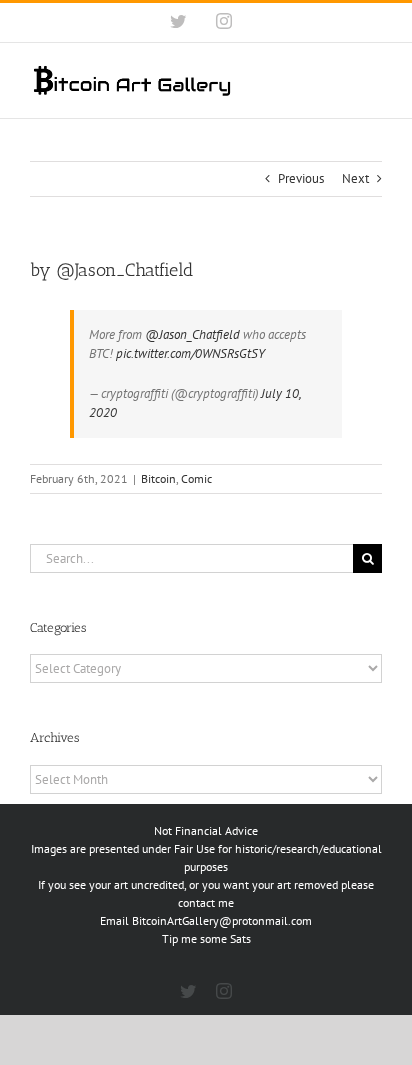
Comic (196, 478)
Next (355, 178)
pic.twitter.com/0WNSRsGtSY (190, 353)
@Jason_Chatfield (192, 334)
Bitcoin (158, 478)
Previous (301, 178)
